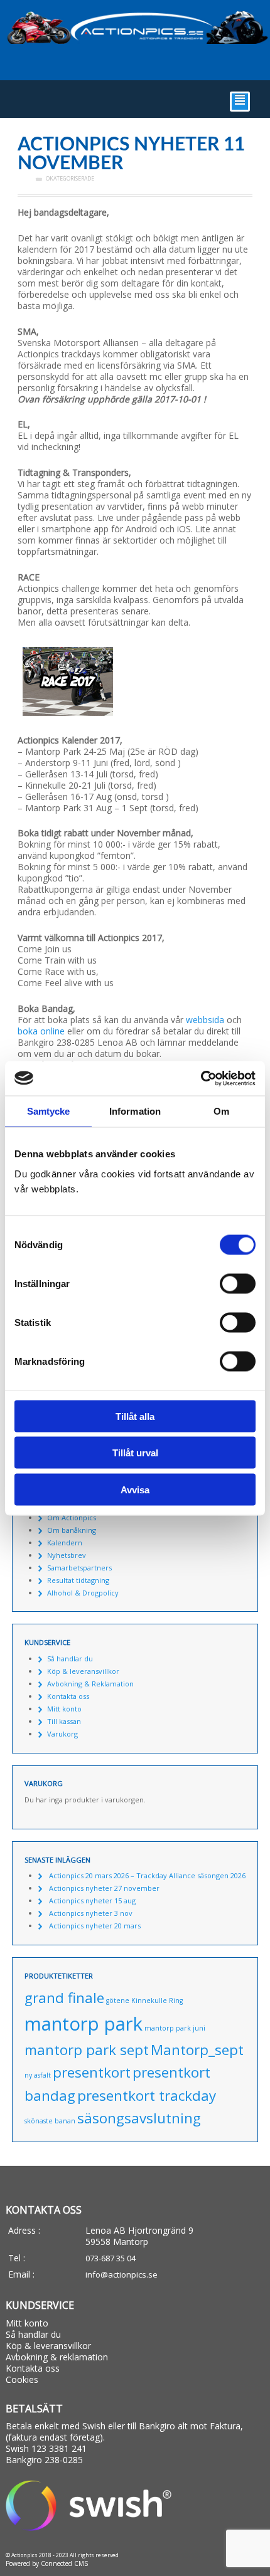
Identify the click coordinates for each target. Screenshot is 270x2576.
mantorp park (84, 2024)
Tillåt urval (135, 1453)
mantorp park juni (175, 2028)
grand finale (64, 1998)
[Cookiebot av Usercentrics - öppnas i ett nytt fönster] (201, 1078)
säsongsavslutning (139, 2118)
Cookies (22, 2379)
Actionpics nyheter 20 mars (95, 1926)
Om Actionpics (72, 1517)
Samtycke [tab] (49, 1111)
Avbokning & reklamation (57, 2357)
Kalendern (65, 1543)
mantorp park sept (87, 2050)
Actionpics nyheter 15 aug (92, 1900)
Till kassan (64, 1721)
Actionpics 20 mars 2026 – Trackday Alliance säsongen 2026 (147, 1875)
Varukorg (62, 1734)
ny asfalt (38, 2075)
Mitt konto (64, 1709)
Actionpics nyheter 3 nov (91, 1913)
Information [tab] (135, 1111)
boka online (41, 1031)
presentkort (92, 2072)
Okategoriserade (70, 179)
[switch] (238, 1283)
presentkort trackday (147, 2095)
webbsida (205, 1020)
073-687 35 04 (111, 2258)
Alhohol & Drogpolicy (83, 1593)
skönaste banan (50, 2121)
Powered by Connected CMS (47, 2563)
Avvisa (135, 1489)
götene (118, 2000)
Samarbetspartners (79, 1568)
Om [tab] (221, 1111)
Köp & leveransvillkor (83, 1671)
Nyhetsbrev (67, 1555)
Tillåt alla (135, 1416)
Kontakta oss (68, 1696)
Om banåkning (72, 1530)
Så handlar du (70, 1659)
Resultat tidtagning (78, 1580)
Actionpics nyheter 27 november (104, 1888)
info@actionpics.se (121, 2274)
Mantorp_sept (197, 2050)
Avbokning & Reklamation (90, 1684)
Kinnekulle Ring (157, 2000)
